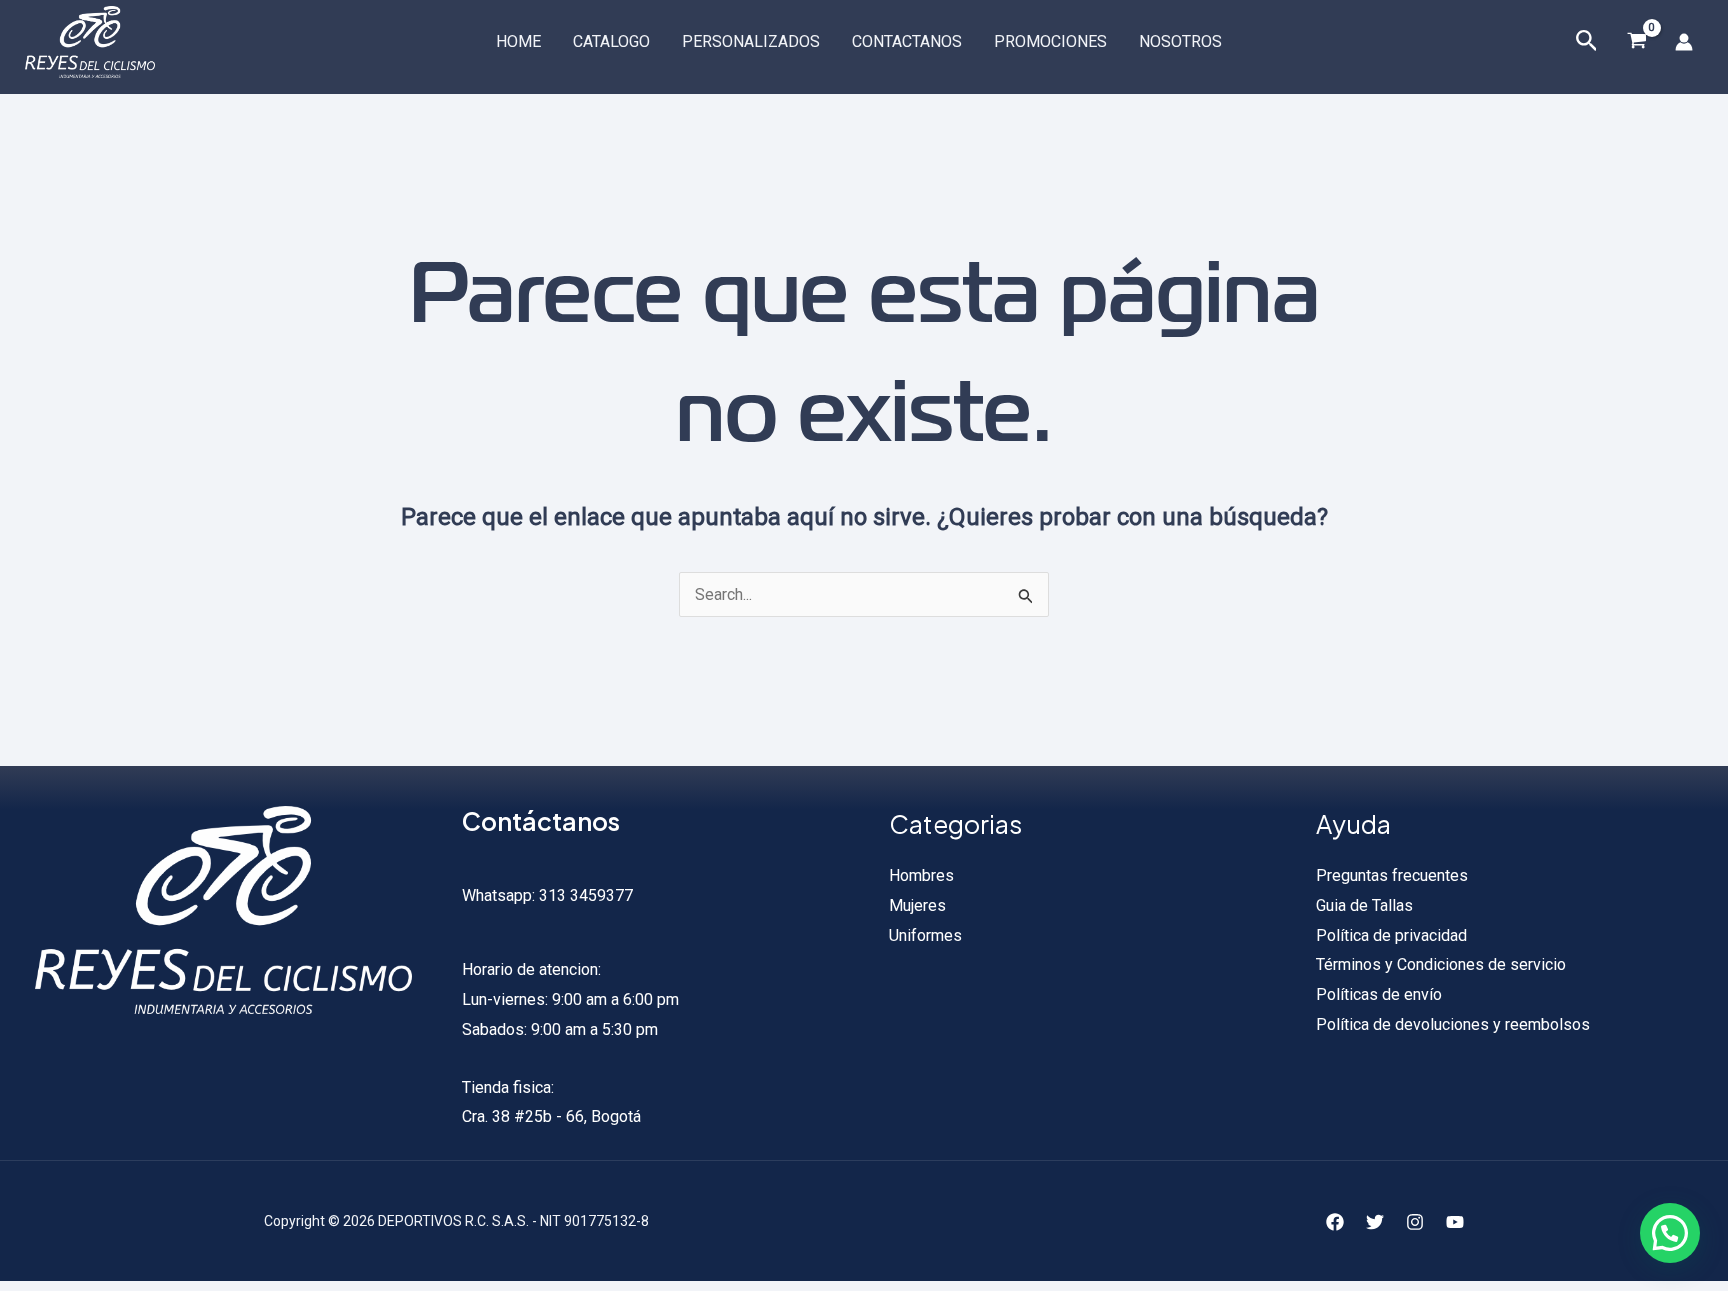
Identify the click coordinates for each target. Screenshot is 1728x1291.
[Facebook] (1335, 1222)
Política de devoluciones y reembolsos (1453, 1024)
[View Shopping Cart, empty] (1636, 41)
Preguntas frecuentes (1392, 875)
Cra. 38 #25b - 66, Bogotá (551, 1116)
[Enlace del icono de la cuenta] (1684, 42)
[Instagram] (1415, 1222)
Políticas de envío (1379, 994)
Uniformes (925, 935)
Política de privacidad (1391, 935)
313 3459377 (584, 895)
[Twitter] (1375, 1222)
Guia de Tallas (1364, 905)
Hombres (921, 875)
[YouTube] (1455, 1222)
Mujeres (917, 905)
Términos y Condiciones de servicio (1441, 964)
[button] (1670, 1233)
